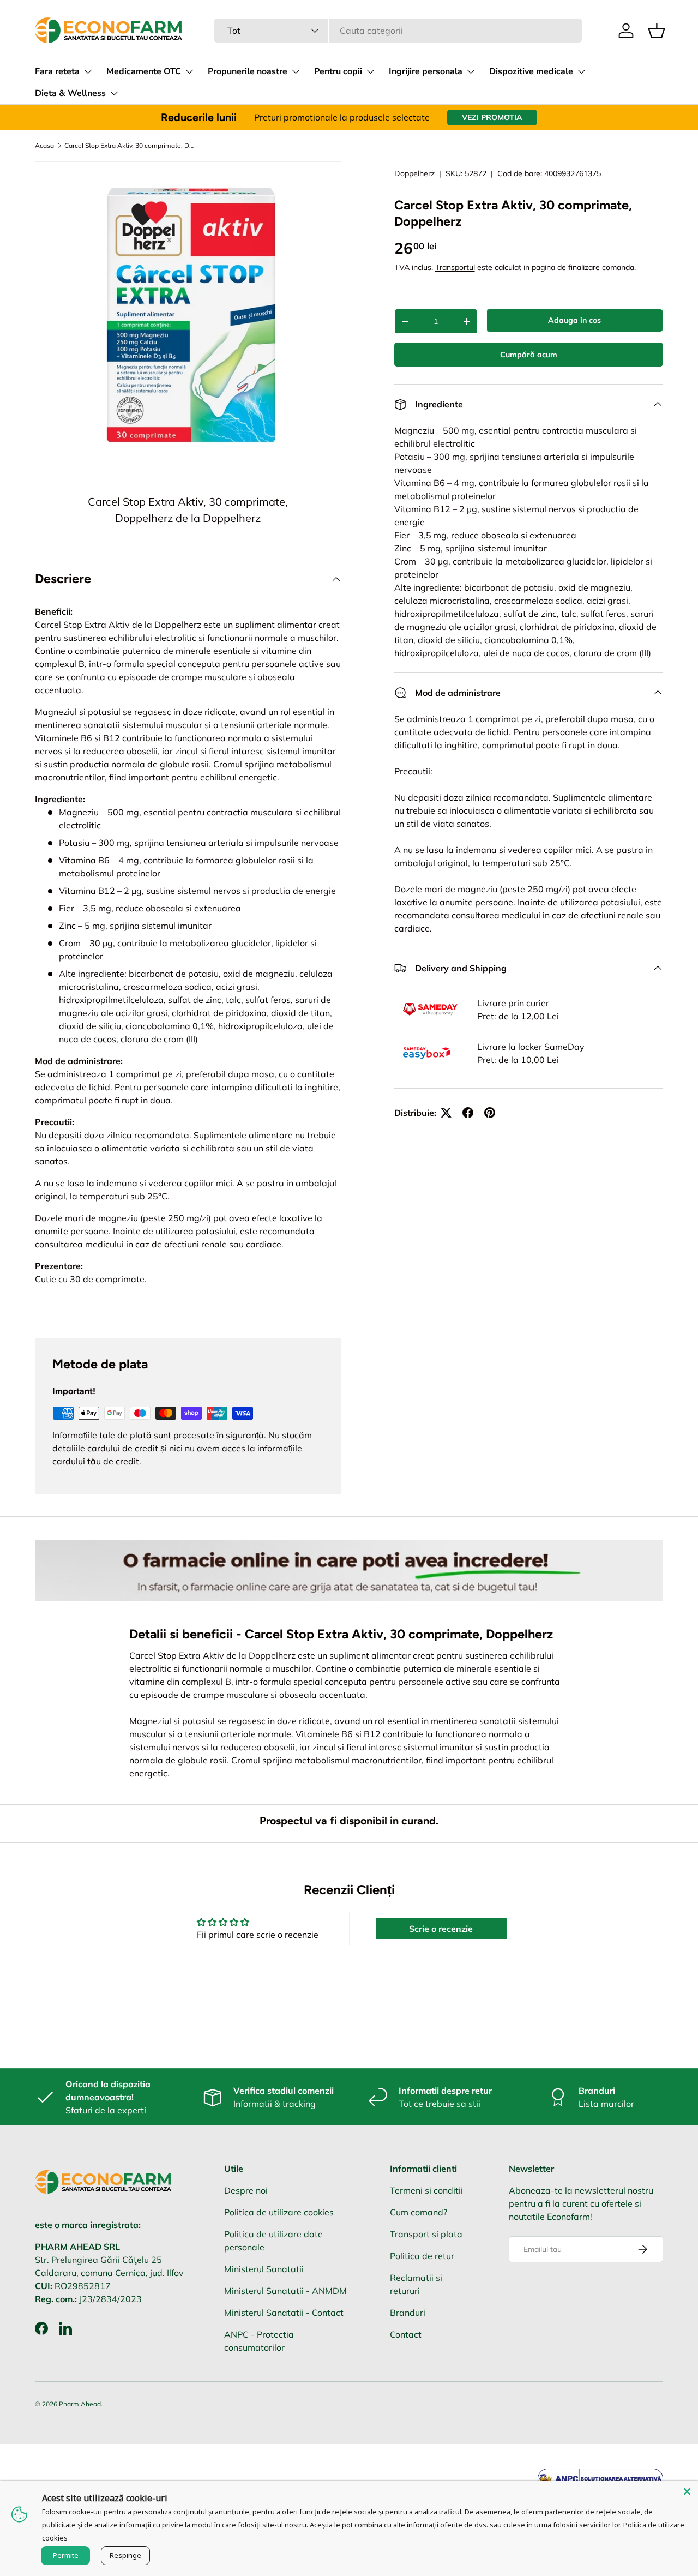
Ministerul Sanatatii (264, 2269)
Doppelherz (414, 173)
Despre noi (246, 2190)
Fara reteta (57, 71)
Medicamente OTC (144, 71)
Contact (406, 2334)
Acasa (44, 146)
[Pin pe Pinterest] (490, 1113)
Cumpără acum (529, 355)
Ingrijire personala (426, 71)
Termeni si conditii (426, 2190)
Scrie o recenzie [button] (441, 1929)
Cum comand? (419, 2212)
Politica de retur (422, 2256)
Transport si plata (426, 2234)
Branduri (408, 2313)
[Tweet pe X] (446, 1113)
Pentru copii (338, 71)
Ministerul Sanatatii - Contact (284, 2313)
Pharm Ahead (80, 2404)
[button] (657, 31)
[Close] (687, 2491)
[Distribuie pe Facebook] (468, 1113)
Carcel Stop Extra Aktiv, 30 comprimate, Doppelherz (130, 146)
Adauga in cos (574, 320)
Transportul (455, 267)
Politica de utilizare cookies (279, 2212)
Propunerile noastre (248, 71)
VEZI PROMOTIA (492, 117)
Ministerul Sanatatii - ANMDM (285, 2291)
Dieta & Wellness (70, 93)
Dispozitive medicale (531, 71)
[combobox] (398, 31)
